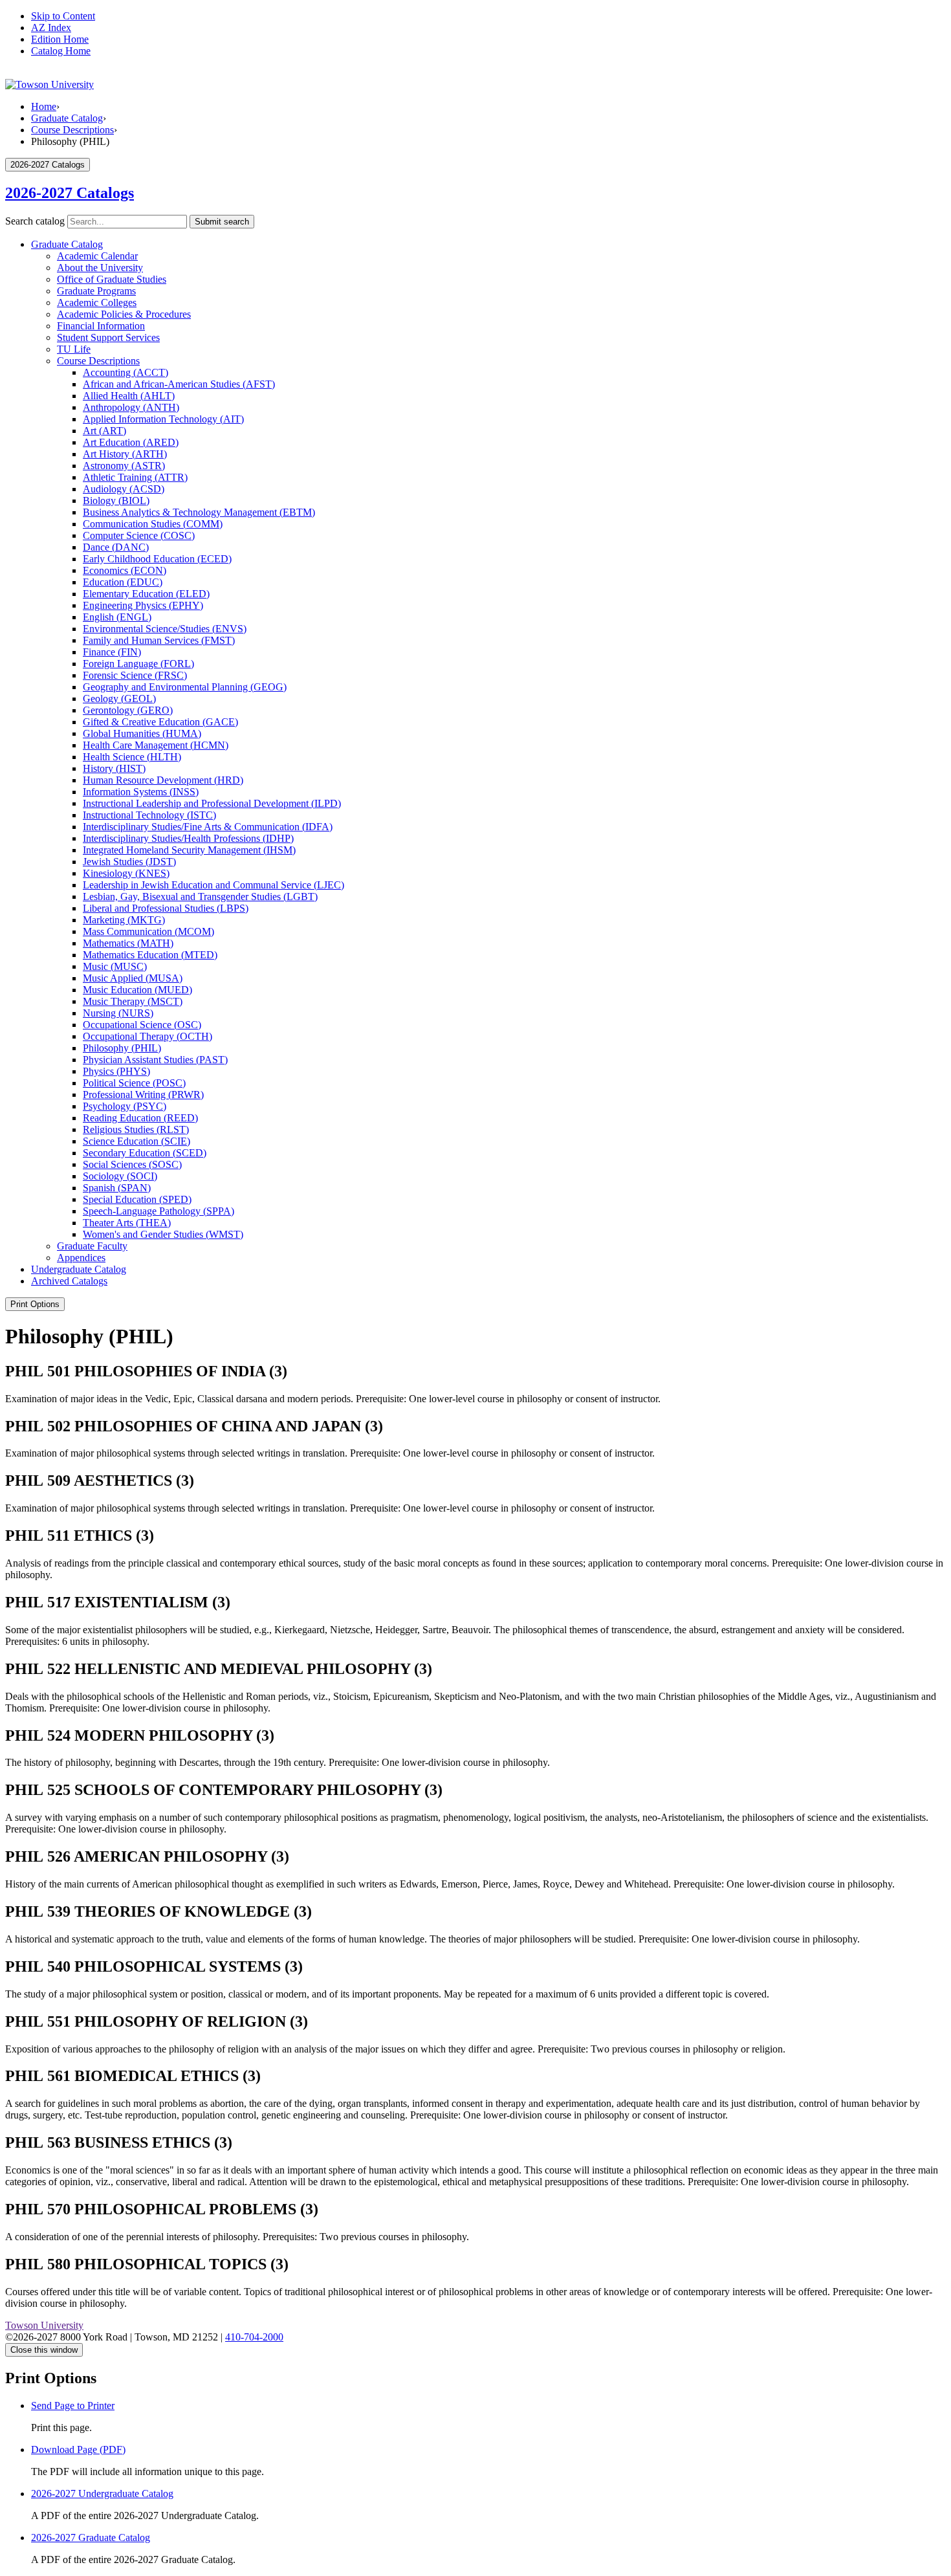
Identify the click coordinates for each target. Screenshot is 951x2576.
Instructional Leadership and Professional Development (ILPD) (212, 803)
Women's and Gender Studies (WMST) (163, 1234)
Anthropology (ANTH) (131, 407)
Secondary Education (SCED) (145, 1153)
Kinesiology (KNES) (126, 873)
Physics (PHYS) (116, 1071)
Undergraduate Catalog (79, 1269)
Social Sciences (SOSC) (132, 1164)
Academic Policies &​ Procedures (124, 314)
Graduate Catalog (67, 118)
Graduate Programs (96, 291)
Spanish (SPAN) (117, 1188)
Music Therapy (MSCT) (133, 1001)
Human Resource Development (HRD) (163, 780)
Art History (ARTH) (125, 454)
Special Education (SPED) (137, 1199)
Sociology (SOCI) (120, 1176)
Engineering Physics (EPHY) (143, 605)
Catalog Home (61, 51)
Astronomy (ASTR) (124, 466)
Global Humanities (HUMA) (142, 733)
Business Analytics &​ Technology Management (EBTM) (199, 512)
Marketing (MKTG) (124, 920)
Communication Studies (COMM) (153, 524)
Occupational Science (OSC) (142, 1025)
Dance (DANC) (116, 547)
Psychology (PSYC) (125, 1106)
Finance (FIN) (112, 652)
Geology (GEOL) (119, 699)
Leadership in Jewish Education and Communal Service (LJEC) (213, 885)
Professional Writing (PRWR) (143, 1095)
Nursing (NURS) (118, 1013)
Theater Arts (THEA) (127, 1223)
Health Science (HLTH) (132, 757)
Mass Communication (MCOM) (148, 931)
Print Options (35, 1304)
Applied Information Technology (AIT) (163, 419)
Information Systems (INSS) (141, 792)
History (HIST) (114, 768)
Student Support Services (108, 337)
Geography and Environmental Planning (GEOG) (185, 687)
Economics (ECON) (125, 570)
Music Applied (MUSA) (133, 978)
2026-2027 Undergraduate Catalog (102, 2493)
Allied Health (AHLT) (129, 396)
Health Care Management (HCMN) (156, 745)
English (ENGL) (117, 617)
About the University (100, 268)
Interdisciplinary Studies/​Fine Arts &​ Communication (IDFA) (208, 827)
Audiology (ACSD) (124, 489)
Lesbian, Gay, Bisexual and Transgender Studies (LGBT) (200, 897)
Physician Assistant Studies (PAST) (155, 1060)
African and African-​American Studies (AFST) (179, 384)
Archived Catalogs (69, 1281)
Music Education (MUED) (137, 990)
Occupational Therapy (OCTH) (148, 1036)
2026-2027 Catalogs (70, 193)
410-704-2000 (254, 2337)
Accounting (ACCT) (126, 372)
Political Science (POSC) (134, 1083)
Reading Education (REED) (140, 1118)
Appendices (81, 1258)
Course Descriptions (72, 130)
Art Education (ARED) (131, 442)
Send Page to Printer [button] (73, 2405)
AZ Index (51, 28)
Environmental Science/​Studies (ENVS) (165, 629)
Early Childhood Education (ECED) (157, 559)
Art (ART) (104, 431)
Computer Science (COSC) (139, 535)
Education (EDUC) (123, 582)
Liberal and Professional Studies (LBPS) (166, 908)
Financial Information (101, 326)
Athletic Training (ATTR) (135, 477)
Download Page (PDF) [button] (78, 2449)
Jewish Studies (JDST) (129, 862)
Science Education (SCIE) (137, 1141)
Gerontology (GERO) (128, 710)
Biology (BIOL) (116, 501)
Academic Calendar (97, 256)
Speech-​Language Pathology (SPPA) (158, 1211)
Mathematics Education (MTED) (150, 955)
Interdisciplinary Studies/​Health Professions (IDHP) (188, 838)
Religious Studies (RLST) (136, 1129)
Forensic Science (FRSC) (135, 675)
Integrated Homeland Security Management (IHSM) (189, 850)
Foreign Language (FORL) (138, 664)
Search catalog (35, 221)
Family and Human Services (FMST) (159, 640)
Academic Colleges (97, 303)
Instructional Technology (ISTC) (149, 815)
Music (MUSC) (115, 966)
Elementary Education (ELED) (146, 594)
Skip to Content (63, 16)
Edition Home (60, 39)
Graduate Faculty (92, 1246)
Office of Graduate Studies (112, 279)
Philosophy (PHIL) (122, 1048)
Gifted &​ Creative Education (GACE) (160, 722)
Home (44, 106)
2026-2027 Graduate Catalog (91, 2537)
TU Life (74, 349)
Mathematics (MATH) (128, 943)
